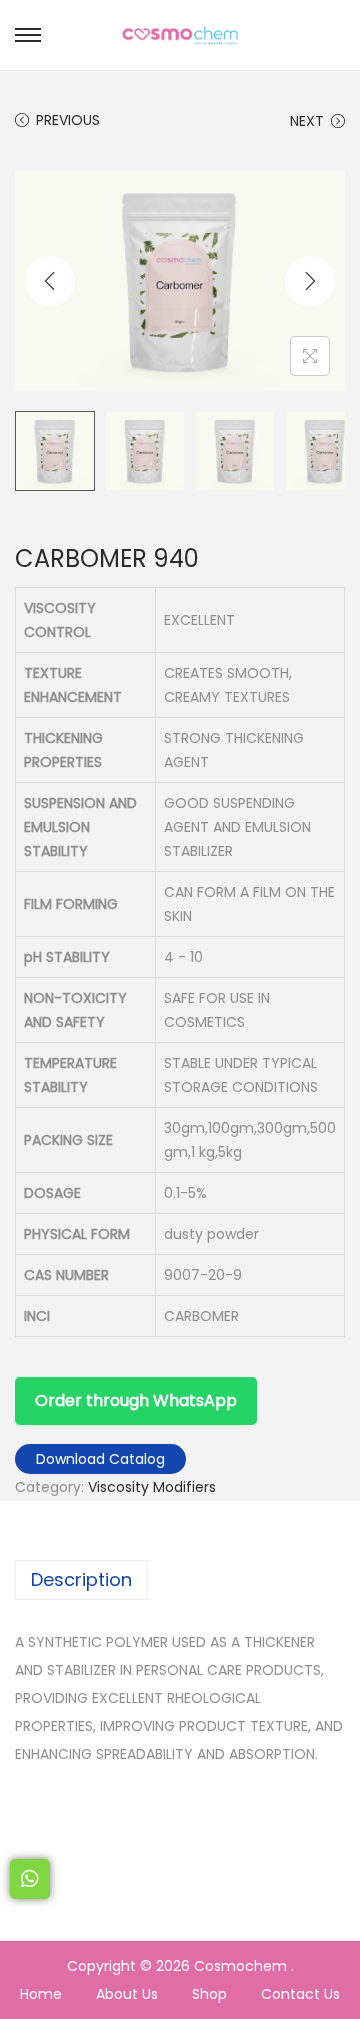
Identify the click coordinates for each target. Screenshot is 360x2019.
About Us (127, 1994)
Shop (209, 1994)
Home (41, 1994)
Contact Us (300, 1994)
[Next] (310, 281)
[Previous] (50, 281)
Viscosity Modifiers (152, 1487)
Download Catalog (100, 1459)
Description (81, 1579)
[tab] (180, 1580)
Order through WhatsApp (136, 1400)
